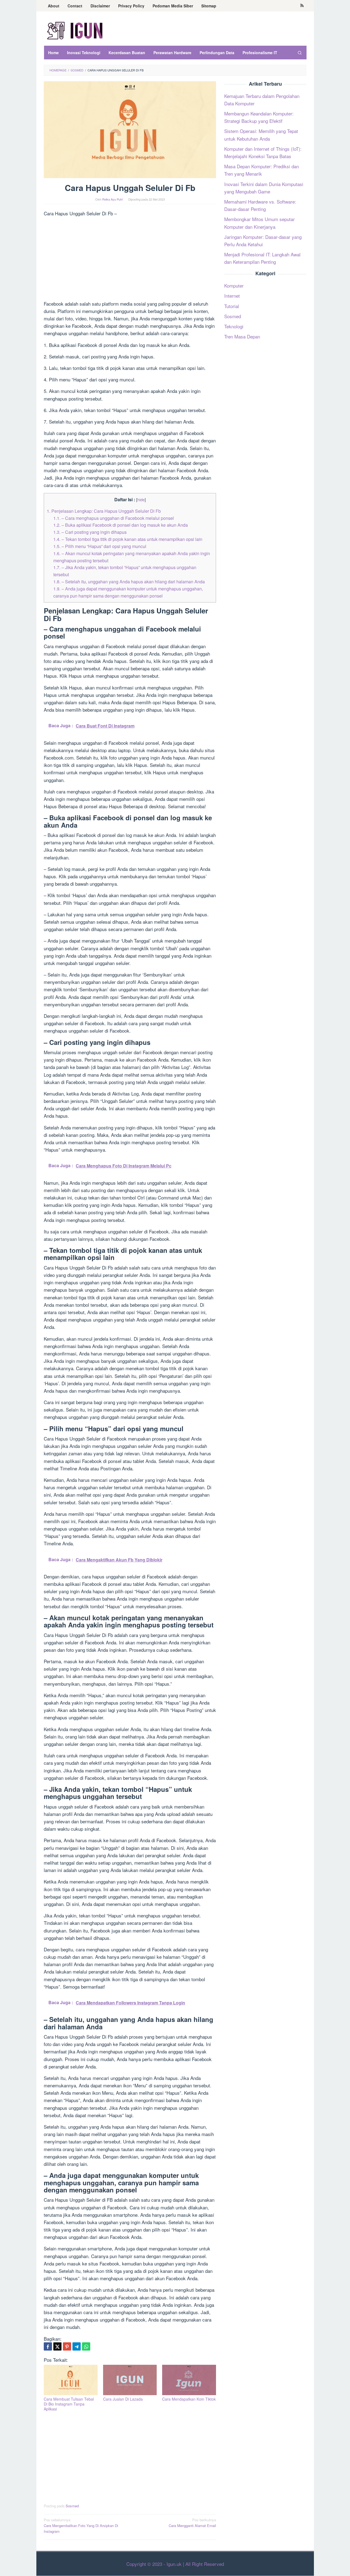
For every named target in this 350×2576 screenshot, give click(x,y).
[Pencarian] (299, 53)
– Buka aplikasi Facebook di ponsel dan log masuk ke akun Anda (121, 525)
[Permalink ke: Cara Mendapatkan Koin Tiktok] (189, 2380)
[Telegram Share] (77, 2346)
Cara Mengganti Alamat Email (192, 2523)
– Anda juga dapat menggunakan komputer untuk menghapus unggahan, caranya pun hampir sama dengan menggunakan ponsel (128, 592)
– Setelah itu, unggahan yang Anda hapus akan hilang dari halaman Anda (129, 581)
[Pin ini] (67, 2346)
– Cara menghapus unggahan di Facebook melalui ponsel (114, 518)
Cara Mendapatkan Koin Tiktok (189, 2399)
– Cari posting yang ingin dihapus (90, 532)
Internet (232, 296)
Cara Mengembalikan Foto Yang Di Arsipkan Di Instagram (81, 2526)
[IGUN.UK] (75, 30)
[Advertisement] (130, 259)
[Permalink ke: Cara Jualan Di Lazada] (130, 2380)
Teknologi (234, 326)
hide (141, 499)
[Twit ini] (57, 2346)
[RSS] (302, 6)
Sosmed (72, 2506)
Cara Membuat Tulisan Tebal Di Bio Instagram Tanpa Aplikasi (69, 2404)
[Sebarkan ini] (48, 2346)
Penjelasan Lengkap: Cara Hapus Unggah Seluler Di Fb (104, 511)
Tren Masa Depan (242, 336)
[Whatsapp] (86, 2346)
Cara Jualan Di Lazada (123, 2399)
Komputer (234, 286)
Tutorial (232, 306)
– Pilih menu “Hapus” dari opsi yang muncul (100, 546)
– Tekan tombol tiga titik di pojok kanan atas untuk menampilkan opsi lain (128, 539)
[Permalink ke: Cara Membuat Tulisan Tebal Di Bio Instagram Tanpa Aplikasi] (71, 2380)
